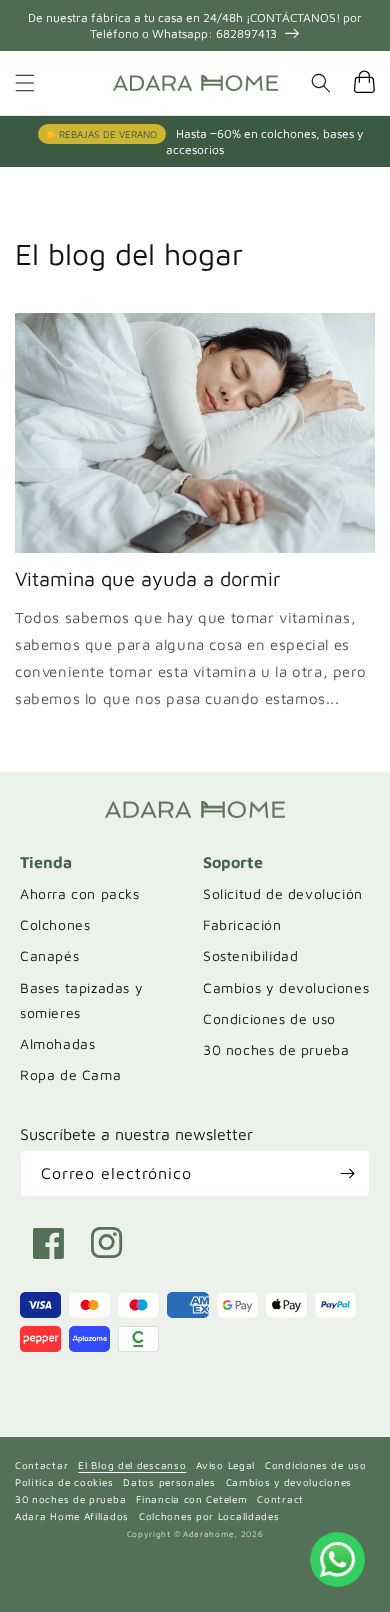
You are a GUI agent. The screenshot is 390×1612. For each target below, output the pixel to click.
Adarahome (208, 1534)
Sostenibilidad (250, 955)
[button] (25, 83)
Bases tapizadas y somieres (81, 1000)
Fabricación (242, 924)
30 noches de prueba (276, 1049)
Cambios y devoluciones (286, 987)
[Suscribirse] (347, 1173)
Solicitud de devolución (283, 893)
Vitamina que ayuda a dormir (148, 578)
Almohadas (57, 1043)
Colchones (55, 924)
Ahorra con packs (80, 893)
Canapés (49, 955)
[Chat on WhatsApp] (337, 1559)
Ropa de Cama (70, 1074)
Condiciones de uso (269, 1018)
